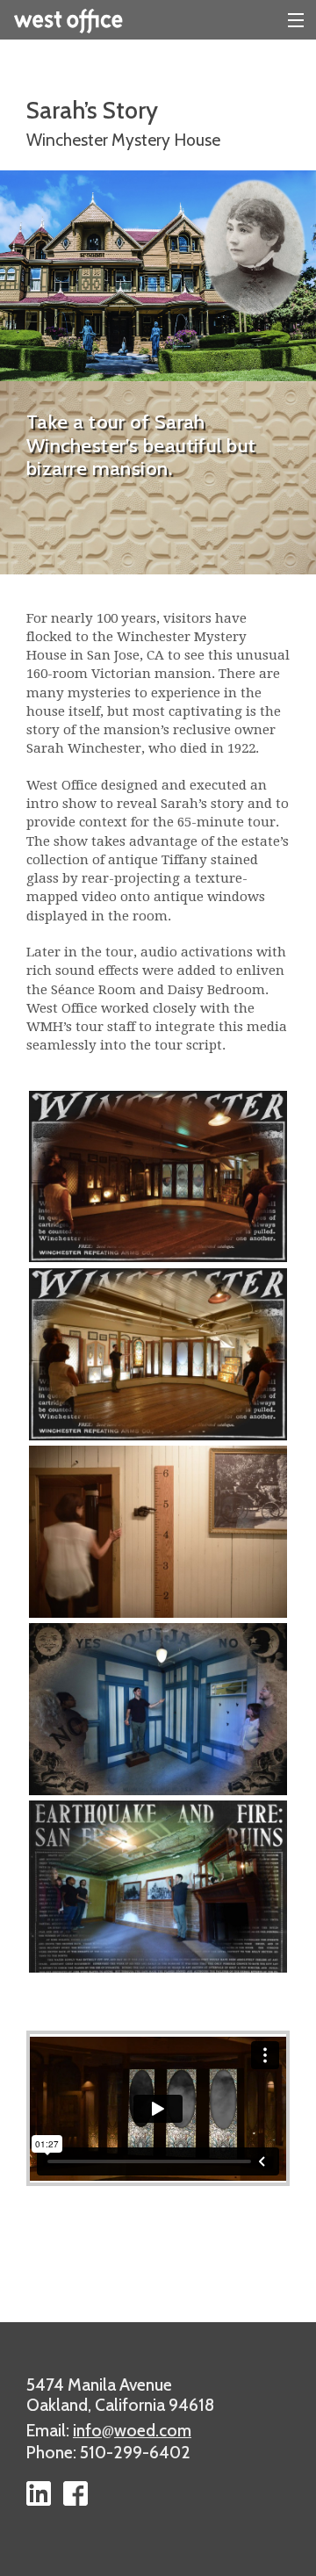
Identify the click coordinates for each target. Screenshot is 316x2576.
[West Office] (158, 20)
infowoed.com (132, 2430)
